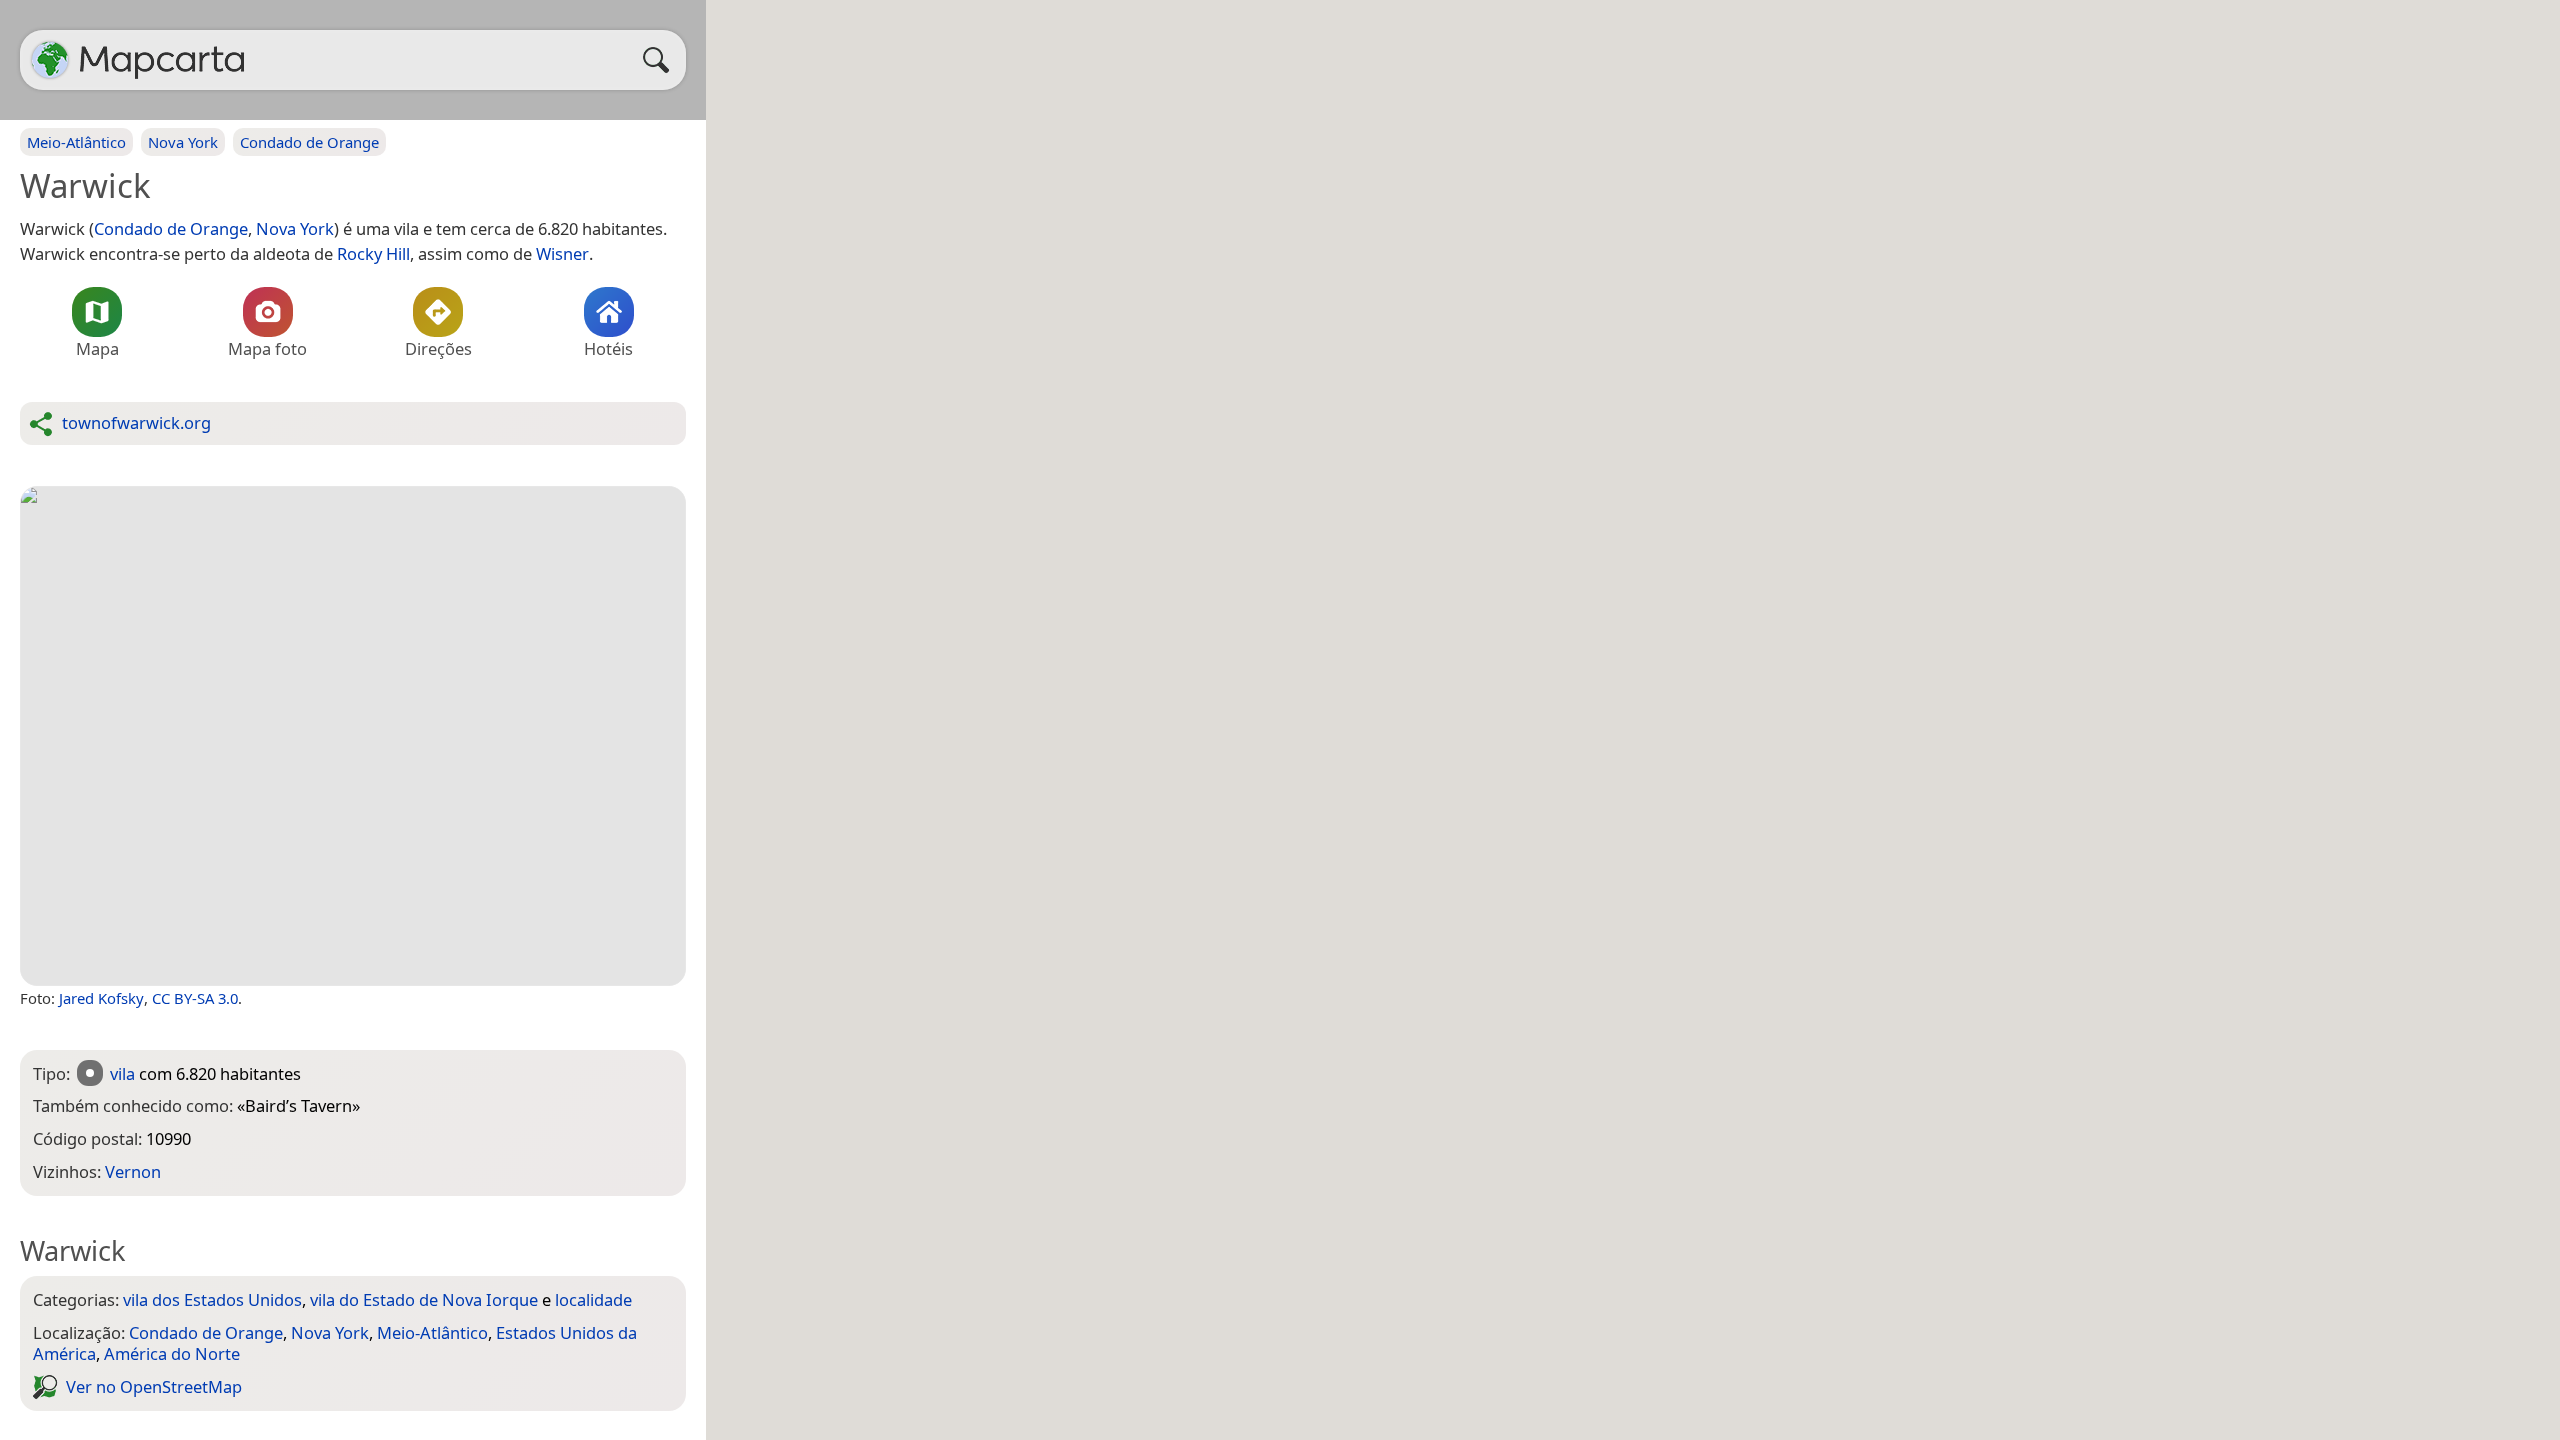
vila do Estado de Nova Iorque (424, 1299)
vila (122, 1073)
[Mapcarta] (50, 60)
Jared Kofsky (101, 998)
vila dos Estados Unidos (212, 1299)
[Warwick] (353, 736)
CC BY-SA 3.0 (195, 998)
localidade (593, 1299)
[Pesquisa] (661, 60)
